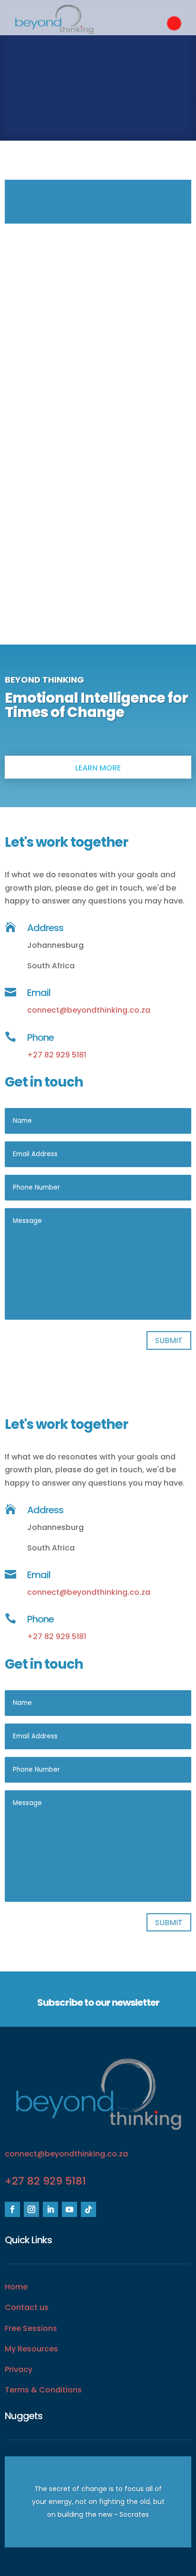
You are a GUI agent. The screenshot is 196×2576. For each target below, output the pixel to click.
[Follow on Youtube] (69, 2209)
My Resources (31, 2349)
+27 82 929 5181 (57, 1055)
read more (98, 580)
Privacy (19, 2369)
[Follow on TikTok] (88, 2209)
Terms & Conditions (43, 2390)
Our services (98, 104)
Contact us (27, 2307)
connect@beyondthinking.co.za (89, 1010)
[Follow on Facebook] (12, 2209)
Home (16, 2287)
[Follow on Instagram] (31, 2209)
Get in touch (98, 72)
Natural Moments (98, 536)
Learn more (98, 768)
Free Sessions (31, 2328)
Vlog (98, 554)
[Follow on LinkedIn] (50, 2209)
